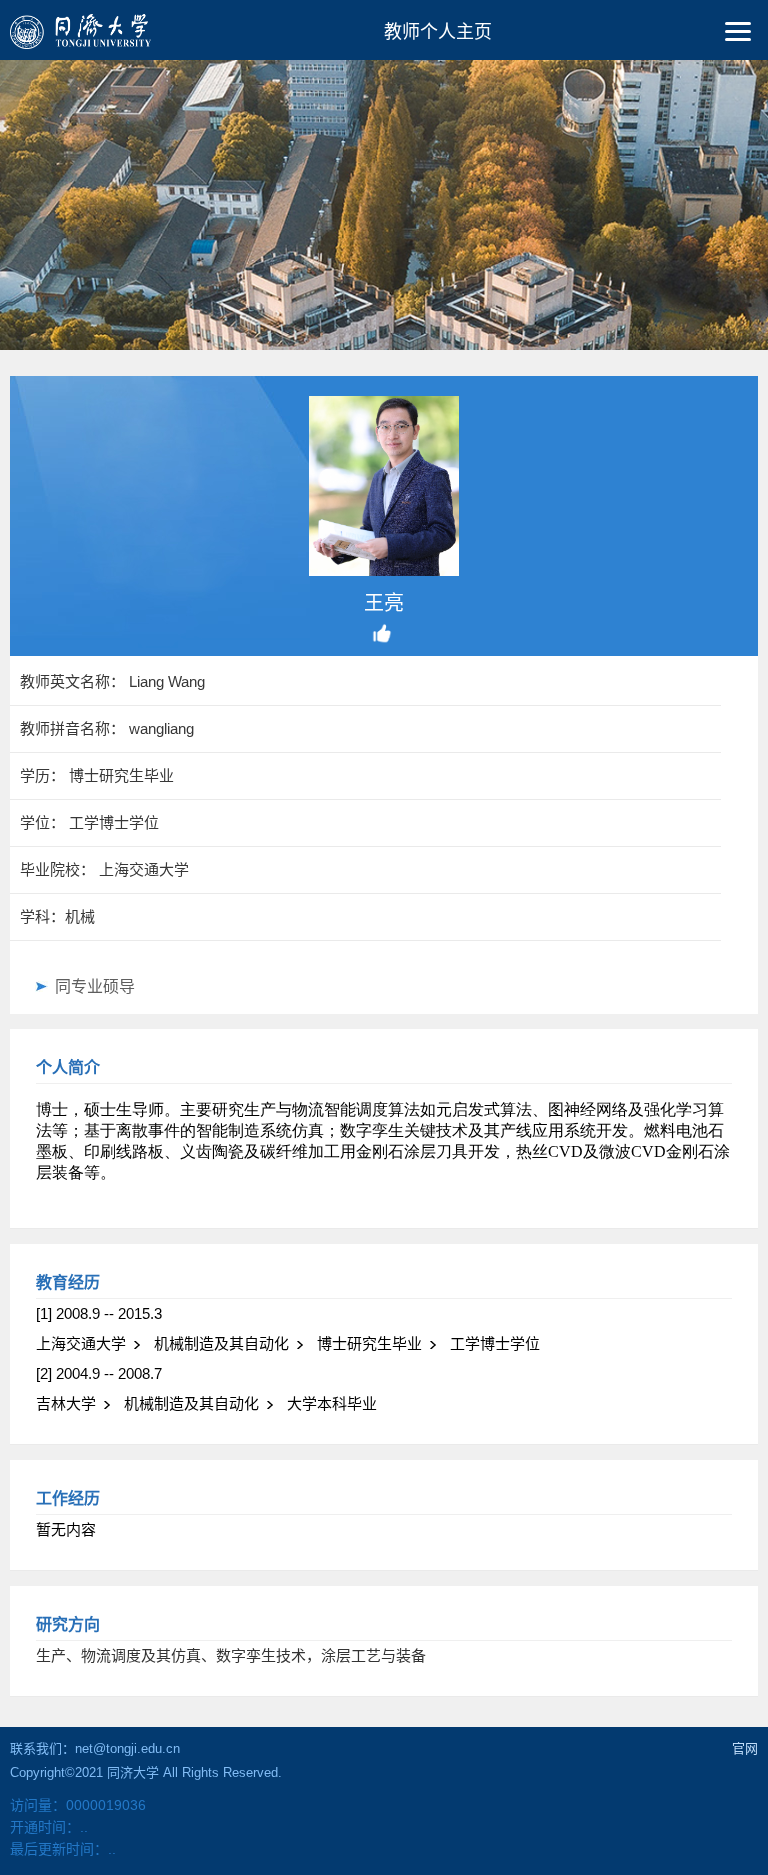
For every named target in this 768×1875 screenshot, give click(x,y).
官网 (745, 1748)
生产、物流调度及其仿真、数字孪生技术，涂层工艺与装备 (231, 1655)
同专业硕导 (95, 986)
